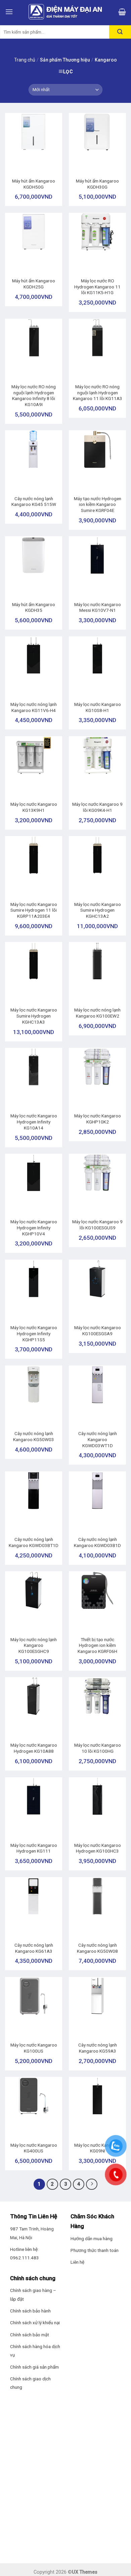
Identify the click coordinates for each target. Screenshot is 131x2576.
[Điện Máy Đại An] (65, 12)
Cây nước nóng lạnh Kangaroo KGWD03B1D (97, 1542)
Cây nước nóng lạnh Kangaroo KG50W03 (34, 1436)
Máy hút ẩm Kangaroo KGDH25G (34, 284)
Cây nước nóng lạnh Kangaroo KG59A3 (98, 2048)
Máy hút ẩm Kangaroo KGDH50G (34, 184)
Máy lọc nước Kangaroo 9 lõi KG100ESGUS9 (97, 1225)
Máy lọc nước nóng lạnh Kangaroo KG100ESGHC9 (34, 1645)
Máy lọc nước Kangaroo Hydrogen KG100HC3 (98, 1848)
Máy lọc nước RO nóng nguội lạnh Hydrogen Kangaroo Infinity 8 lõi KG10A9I (34, 395)
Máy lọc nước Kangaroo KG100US (34, 2048)
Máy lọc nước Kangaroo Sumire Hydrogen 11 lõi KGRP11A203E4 (34, 910)
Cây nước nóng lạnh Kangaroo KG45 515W (34, 502)
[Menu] (9, 12)
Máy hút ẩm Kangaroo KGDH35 (34, 607)
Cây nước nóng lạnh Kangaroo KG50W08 (97, 1948)
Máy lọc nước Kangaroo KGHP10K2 (98, 1119)
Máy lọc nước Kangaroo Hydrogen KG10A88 (34, 1748)
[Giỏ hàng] (122, 12)
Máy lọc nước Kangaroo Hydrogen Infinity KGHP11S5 (34, 1333)
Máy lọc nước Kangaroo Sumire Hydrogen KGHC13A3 (34, 1016)
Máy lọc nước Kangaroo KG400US (34, 2148)
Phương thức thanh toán (95, 2250)
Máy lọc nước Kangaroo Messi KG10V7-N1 (98, 607)
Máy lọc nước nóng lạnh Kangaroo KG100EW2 (97, 1013)
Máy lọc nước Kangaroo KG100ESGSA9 (98, 1331)
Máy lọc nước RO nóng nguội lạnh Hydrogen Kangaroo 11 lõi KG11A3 (98, 392)
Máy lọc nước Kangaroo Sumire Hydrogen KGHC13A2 (98, 910)
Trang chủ (25, 60)
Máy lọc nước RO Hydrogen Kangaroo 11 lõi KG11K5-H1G (97, 287)
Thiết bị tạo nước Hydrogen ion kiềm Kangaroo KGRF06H (97, 1645)
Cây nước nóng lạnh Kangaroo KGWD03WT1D (98, 1439)
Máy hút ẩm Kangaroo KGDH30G (97, 184)
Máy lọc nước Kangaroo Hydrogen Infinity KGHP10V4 (34, 1227)
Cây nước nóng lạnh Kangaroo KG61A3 (34, 1948)
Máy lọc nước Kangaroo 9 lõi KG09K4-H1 (97, 807)
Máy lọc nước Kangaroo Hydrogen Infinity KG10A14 (34, 1122)
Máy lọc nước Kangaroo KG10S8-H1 (98, 707)
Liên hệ (77, 2262)
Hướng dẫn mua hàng (92, 2238)
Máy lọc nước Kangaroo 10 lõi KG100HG (98, 1748)
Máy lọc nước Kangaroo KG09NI (98, 2148)
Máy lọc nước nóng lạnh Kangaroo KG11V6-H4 (34, 707)
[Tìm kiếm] (120, 32)
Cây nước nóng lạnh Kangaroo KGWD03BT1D (34, 1542)
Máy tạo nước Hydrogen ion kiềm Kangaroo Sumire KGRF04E (98, 504)
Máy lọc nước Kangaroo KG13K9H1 (34, 807)
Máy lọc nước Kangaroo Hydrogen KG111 (34, 1848)
